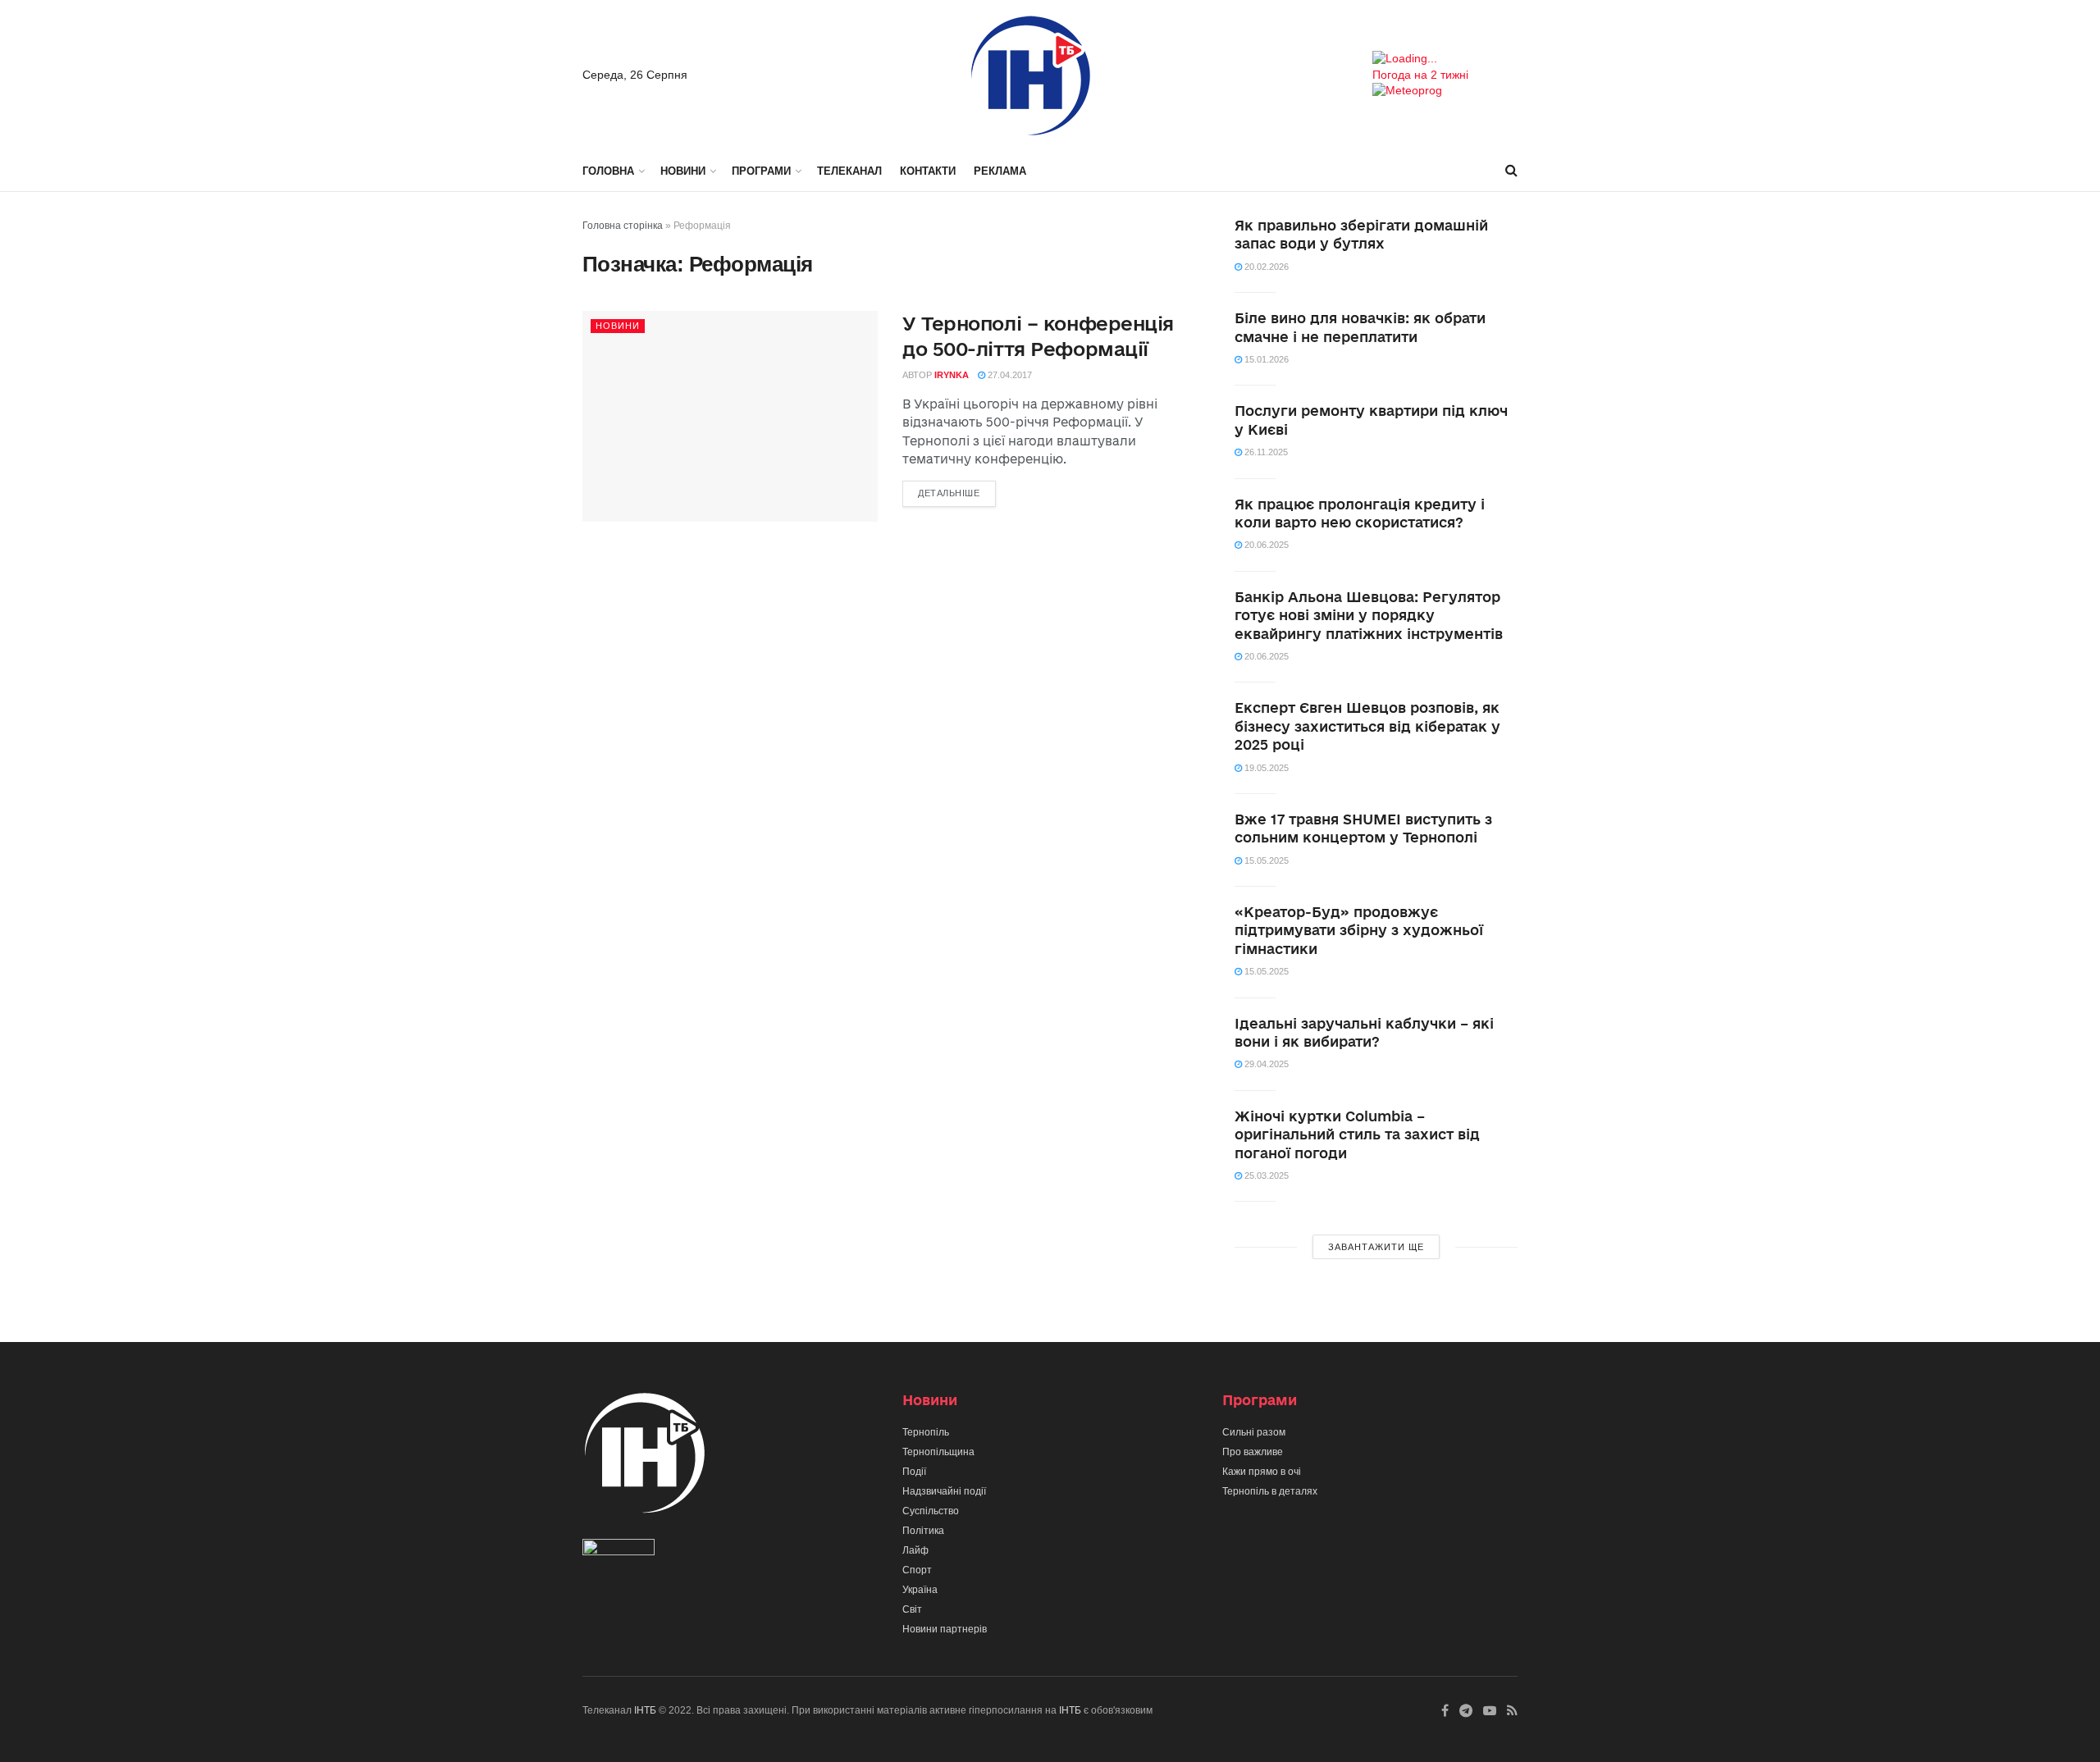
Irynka (952, 375)
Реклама (1000, 171)
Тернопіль (926, 1432)
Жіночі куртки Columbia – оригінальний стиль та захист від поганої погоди (1357, 1134)
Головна (608, 171)
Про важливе (1253, 1452)
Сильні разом (1254, 1432)
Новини (683, 171)
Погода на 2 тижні (1420, 75)
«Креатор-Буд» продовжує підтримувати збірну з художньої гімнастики (1359, 930)
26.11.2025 (1265, 452)
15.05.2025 (1265, 860)
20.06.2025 (1265, 545)
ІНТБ (645, 1710)
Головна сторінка (623, 226)
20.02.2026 (1265, 267)
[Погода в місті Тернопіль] (1445, 59)
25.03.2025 (1265, 1175)
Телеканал (849, 171)
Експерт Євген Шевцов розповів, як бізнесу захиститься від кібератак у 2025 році (1367, 726)
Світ (912, 1609)
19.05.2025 (1265, 768)
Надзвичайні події (944, 1491)
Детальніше (949, 493)
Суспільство (931, 1511)
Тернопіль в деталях (1270, 1491)
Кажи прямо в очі (1262, 1472)
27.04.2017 (1009, 375)
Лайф (915, 1550)
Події (914, 1472)
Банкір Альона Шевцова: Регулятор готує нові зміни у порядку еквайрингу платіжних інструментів (1369, 615)
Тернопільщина (938, 1452)
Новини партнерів (945, 1629)
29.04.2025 (1265, 1064)
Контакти (928, 171)
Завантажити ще (1376, 1247)
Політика (923, 1531)
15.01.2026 (1265, 359)
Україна (920, 1590)
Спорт (917, 1570)
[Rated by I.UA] (619, 1551)
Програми (761, 171)
